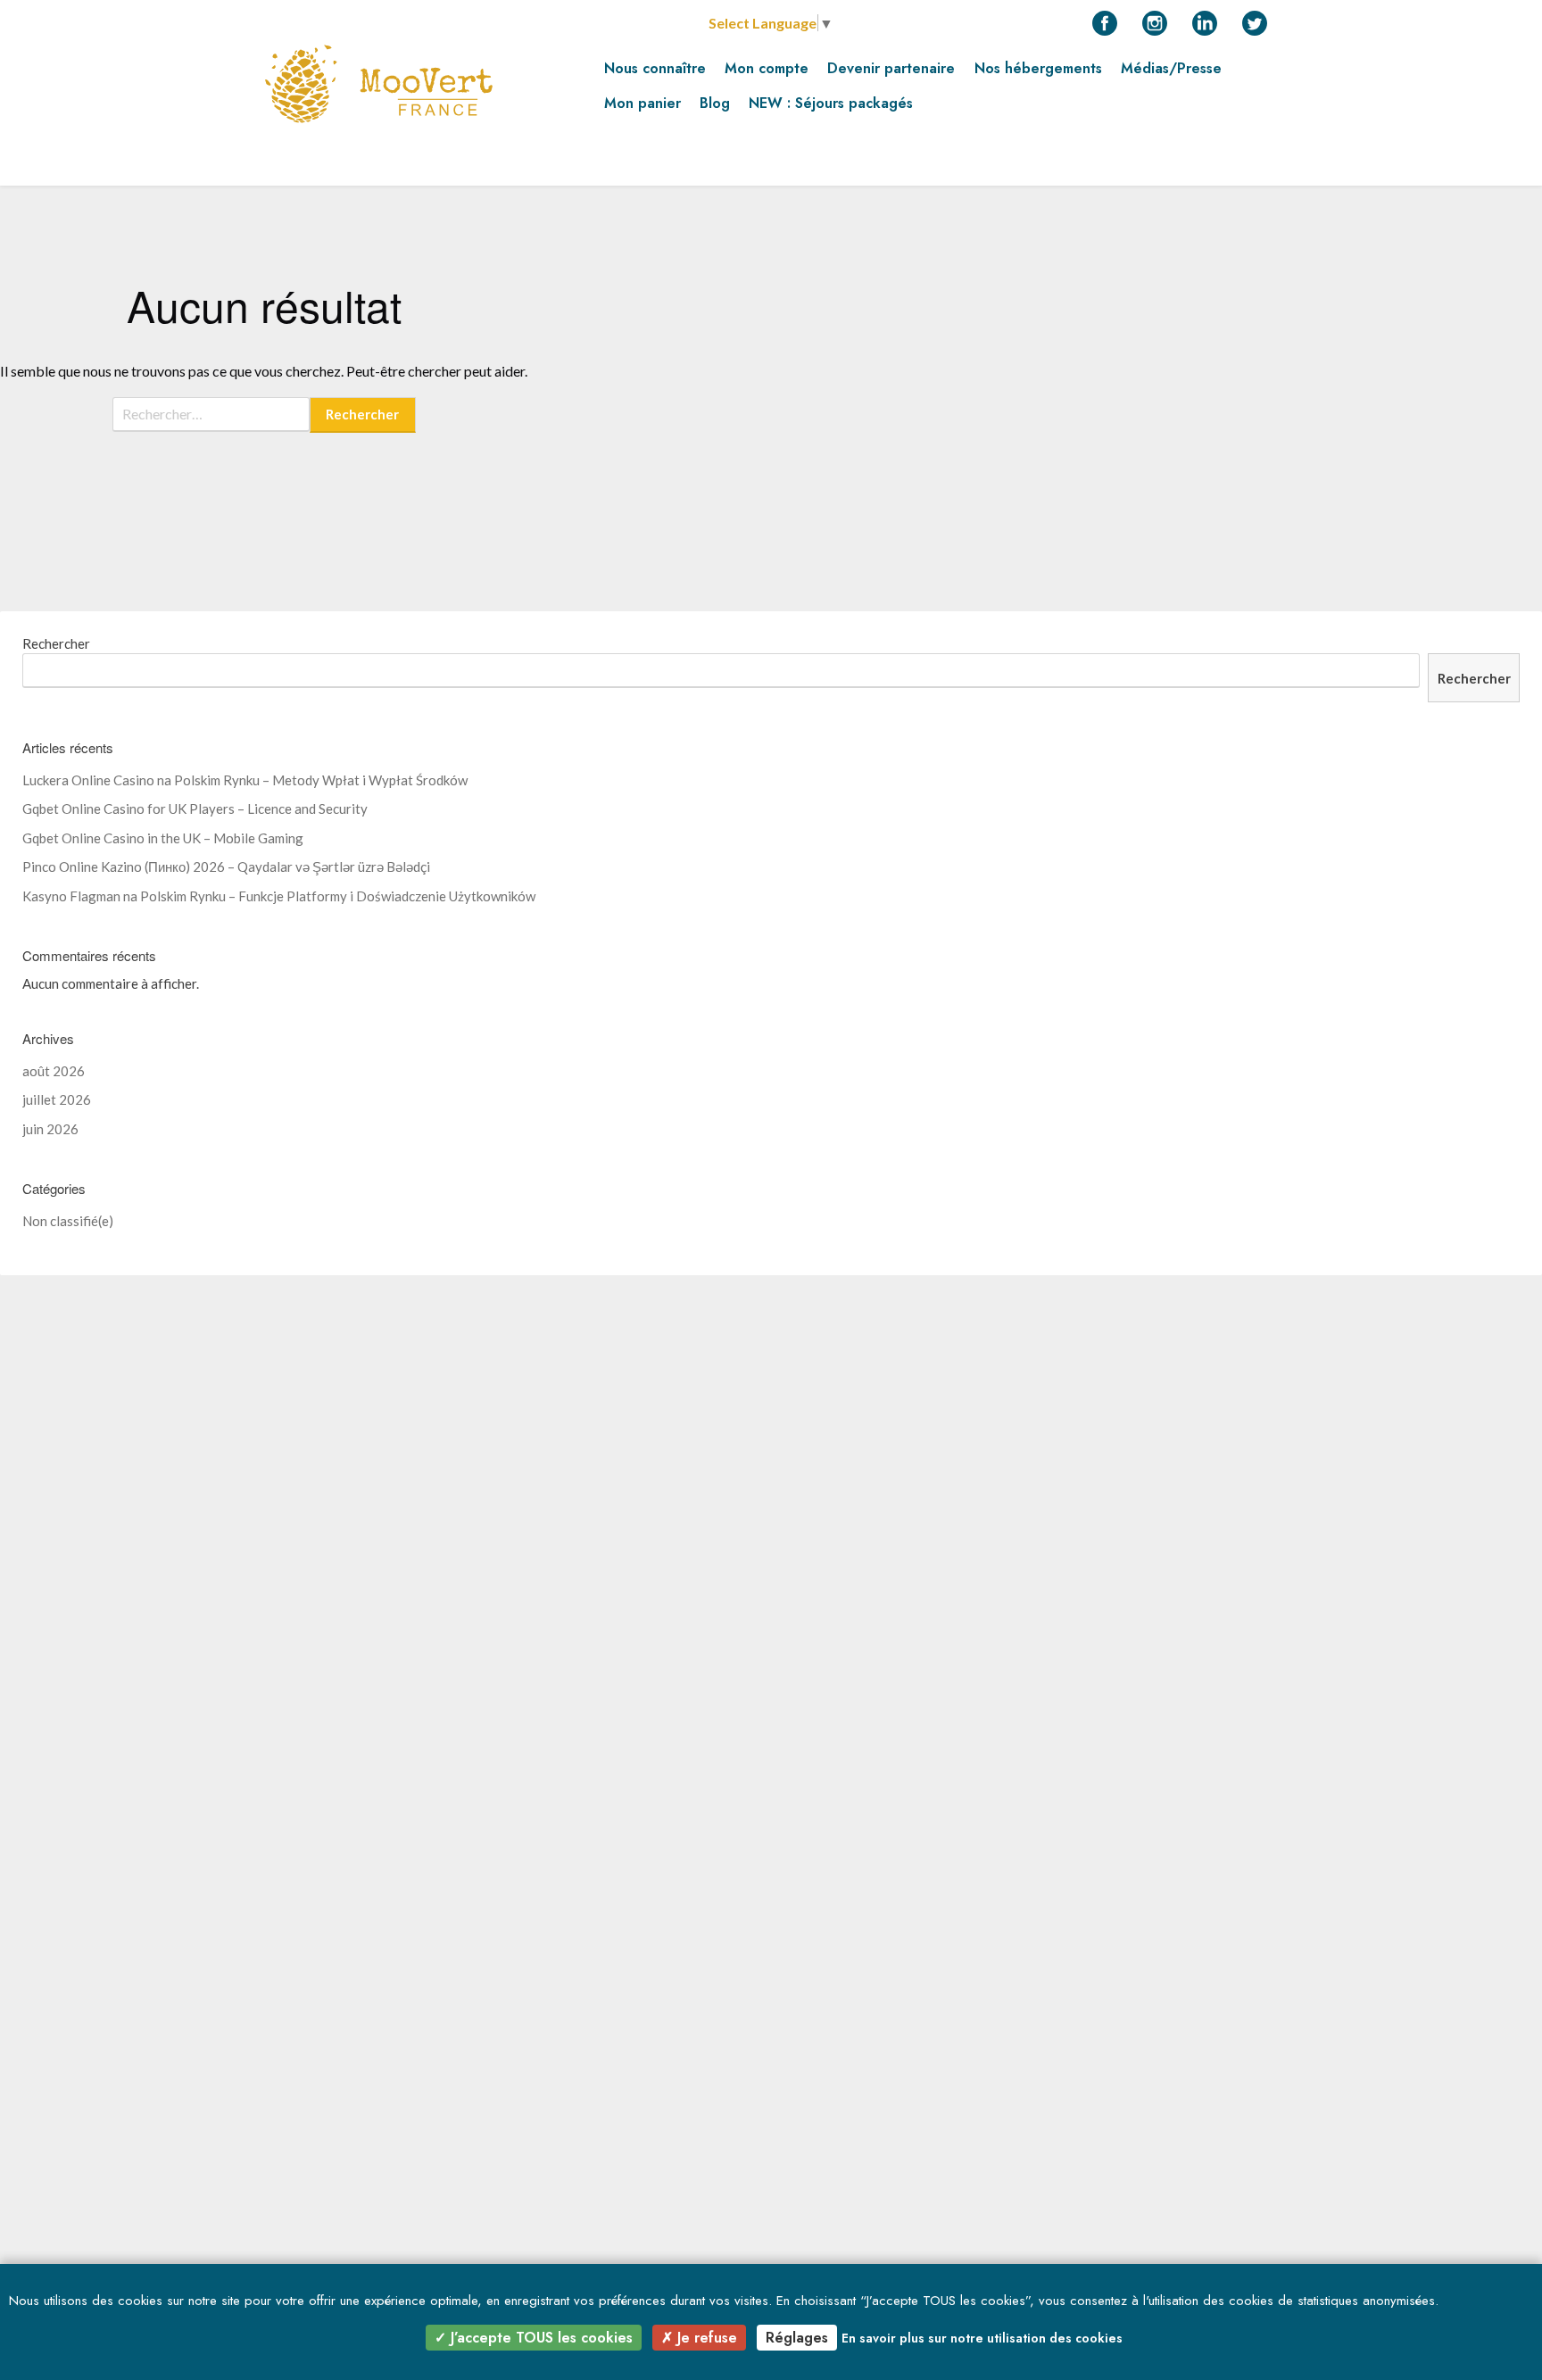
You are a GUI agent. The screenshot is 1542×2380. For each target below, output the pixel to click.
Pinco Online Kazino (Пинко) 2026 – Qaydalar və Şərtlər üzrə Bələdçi (226, 867)
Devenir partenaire (891, 68)
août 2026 (54, 1071)
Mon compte (767, 68)
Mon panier (642, 103)
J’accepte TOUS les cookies (539, 2338)
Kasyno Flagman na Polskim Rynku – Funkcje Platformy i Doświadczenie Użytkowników (279, 896)
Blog (715, 103)
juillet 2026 (57, 1099)
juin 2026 (50, 1129)
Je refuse (705, 2338)
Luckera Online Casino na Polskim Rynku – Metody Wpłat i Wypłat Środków (245, 780)
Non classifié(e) (68, 1221)
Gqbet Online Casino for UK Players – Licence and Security (195, 809)
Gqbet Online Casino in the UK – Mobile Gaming (163, 838)
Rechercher (56, 643)
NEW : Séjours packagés (831, 103)
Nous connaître (655, 68)
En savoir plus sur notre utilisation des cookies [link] (982, 2338)
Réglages (797, 2338)
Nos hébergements (1038, 68)
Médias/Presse (1171, 68)
